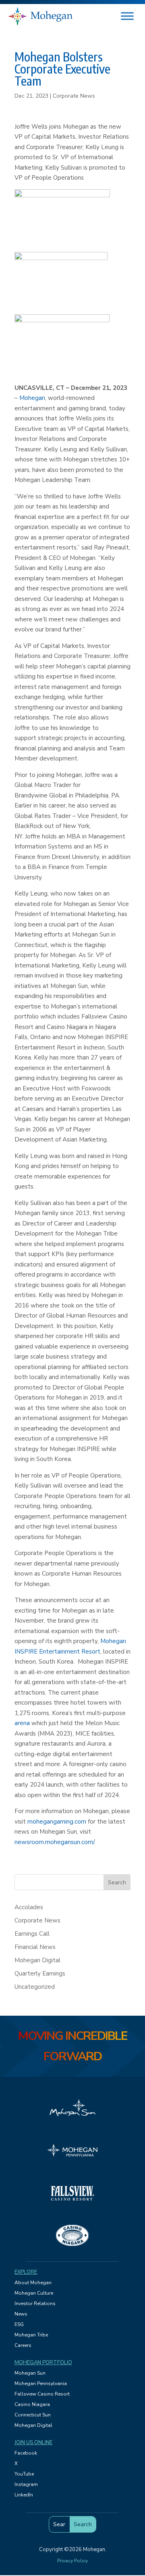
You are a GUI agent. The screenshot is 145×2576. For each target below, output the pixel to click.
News (21, 2314)
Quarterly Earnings (40, 1973)
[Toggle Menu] (127, 16)
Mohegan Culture (34, 2293)
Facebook (26, 2453)
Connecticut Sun (33, 2415)
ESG (19, 2324)
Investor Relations (35, 2303)
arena (22, 1723)
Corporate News (74, 96)
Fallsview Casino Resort (42, 2394)
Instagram (26, 2484)
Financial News (35, 1947)
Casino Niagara (32, 2404)
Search (117, 1882)
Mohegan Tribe (31, 2335)
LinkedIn (24, 2495)
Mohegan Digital (37, 1960)
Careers (23, 2345)
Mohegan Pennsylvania (41, 2383)
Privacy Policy (72, 2561)
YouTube (24, 2474)
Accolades (29, 1907)
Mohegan (32, 398)
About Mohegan (33, 2283)
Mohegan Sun (30, 2373)
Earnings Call (32, 1934)
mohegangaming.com (57, 1822)
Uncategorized (35, 1987)
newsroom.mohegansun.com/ (54, 1842)
